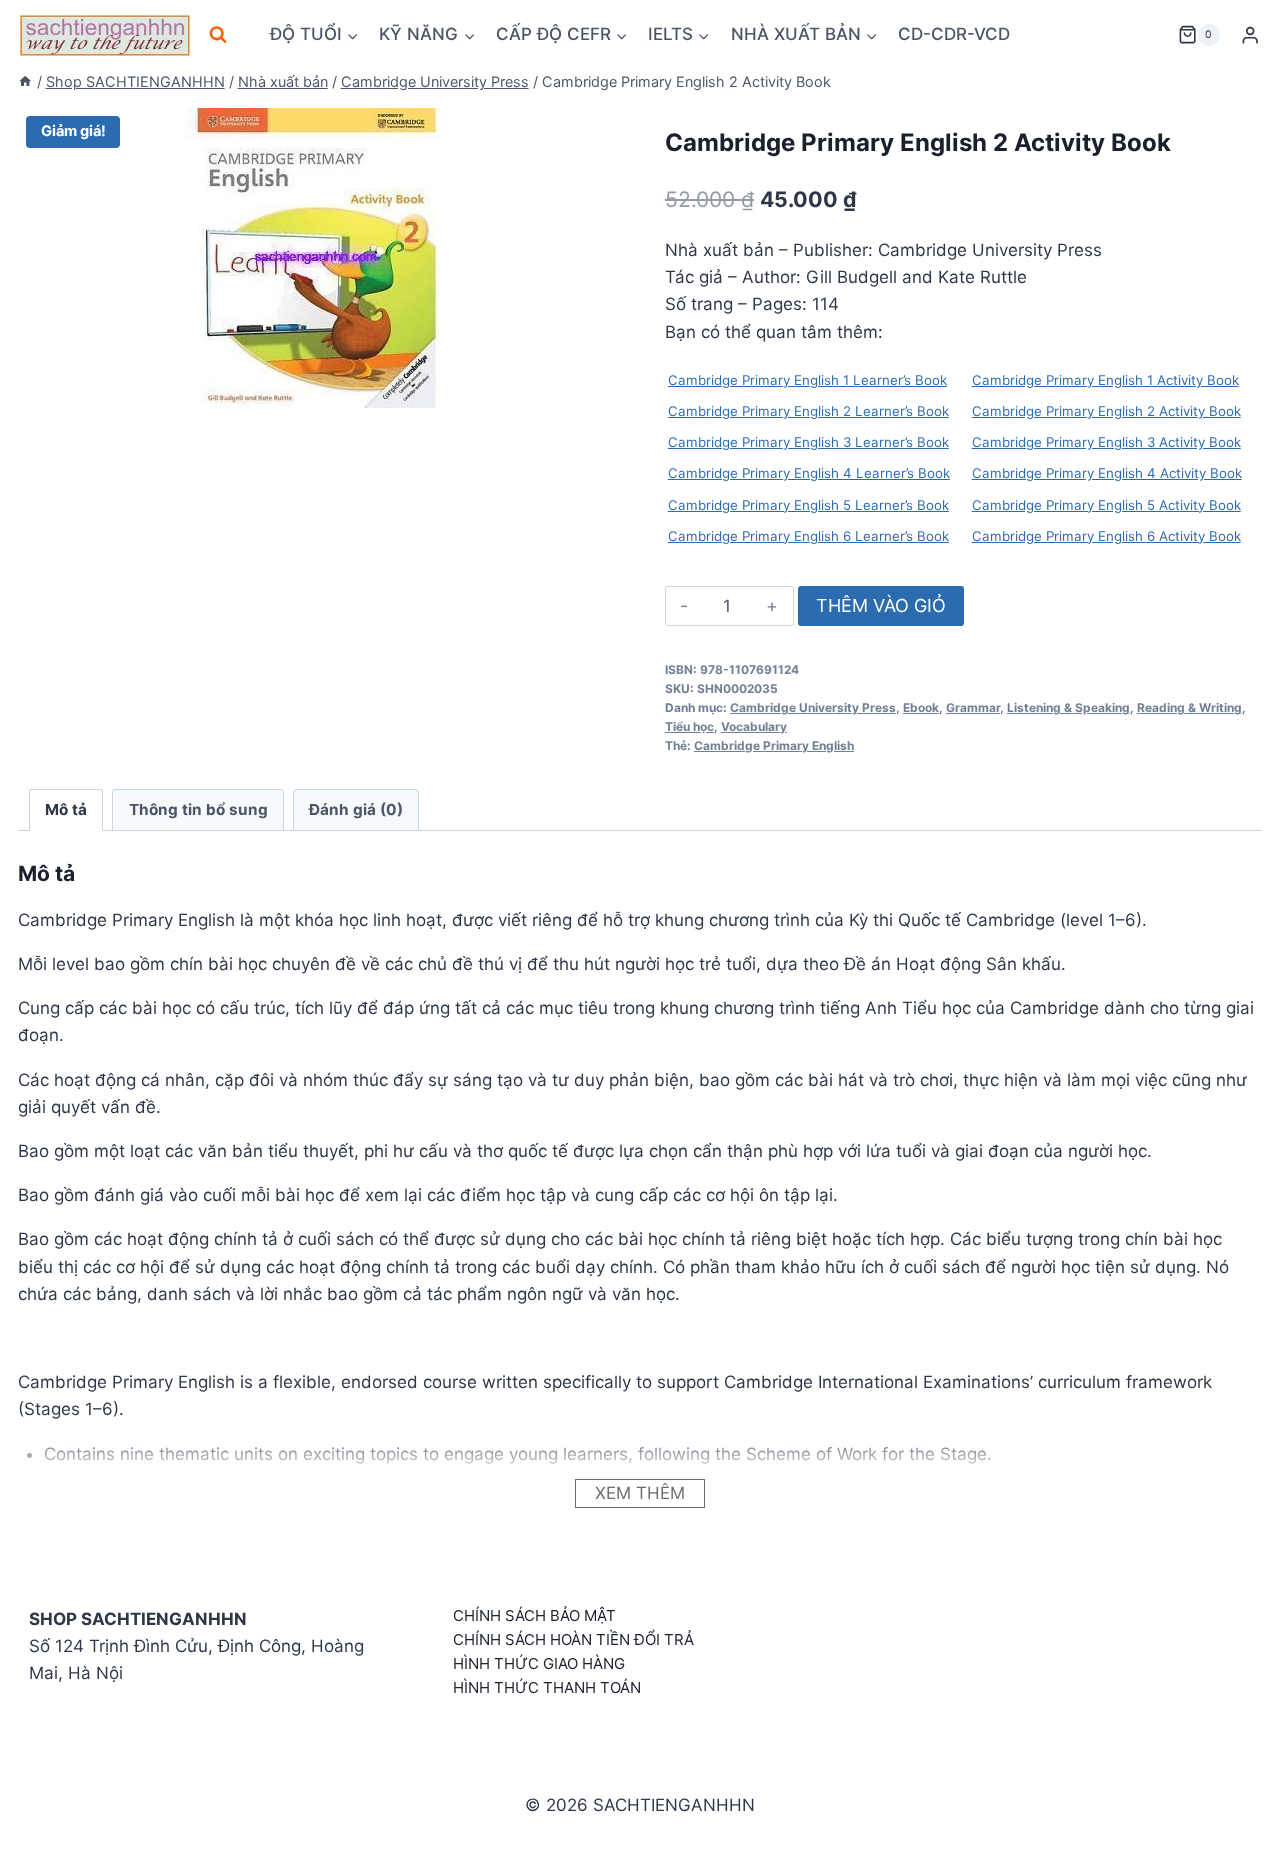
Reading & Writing (1189, 707)
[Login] (1250, 35)
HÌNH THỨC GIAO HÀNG (539, 1663)
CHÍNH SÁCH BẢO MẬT (534, 1615)
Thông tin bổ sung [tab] (198, 809)
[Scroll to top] (1232, 1828)
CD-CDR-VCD (954, 34)
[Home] (25, 81)
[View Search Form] (218, 35)
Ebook (921, 707)
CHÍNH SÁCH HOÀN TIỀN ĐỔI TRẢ (573, 1639)
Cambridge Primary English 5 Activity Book (1106, 505)
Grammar (973, 707)
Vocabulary (754, 726)
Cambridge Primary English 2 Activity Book (1106, 411)
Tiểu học (689, 726)
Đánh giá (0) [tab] (356, 809)
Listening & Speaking (1068, 707)
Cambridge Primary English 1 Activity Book (1105, 380)
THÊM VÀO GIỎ (881, 605)
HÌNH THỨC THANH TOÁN (547, 1687)
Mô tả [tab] (66, 809)
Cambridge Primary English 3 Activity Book (1106, 442)
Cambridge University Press (813, 707)
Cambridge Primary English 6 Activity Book (1106, 536)
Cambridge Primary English (774, 745)
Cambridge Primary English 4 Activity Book (1107, 473)
